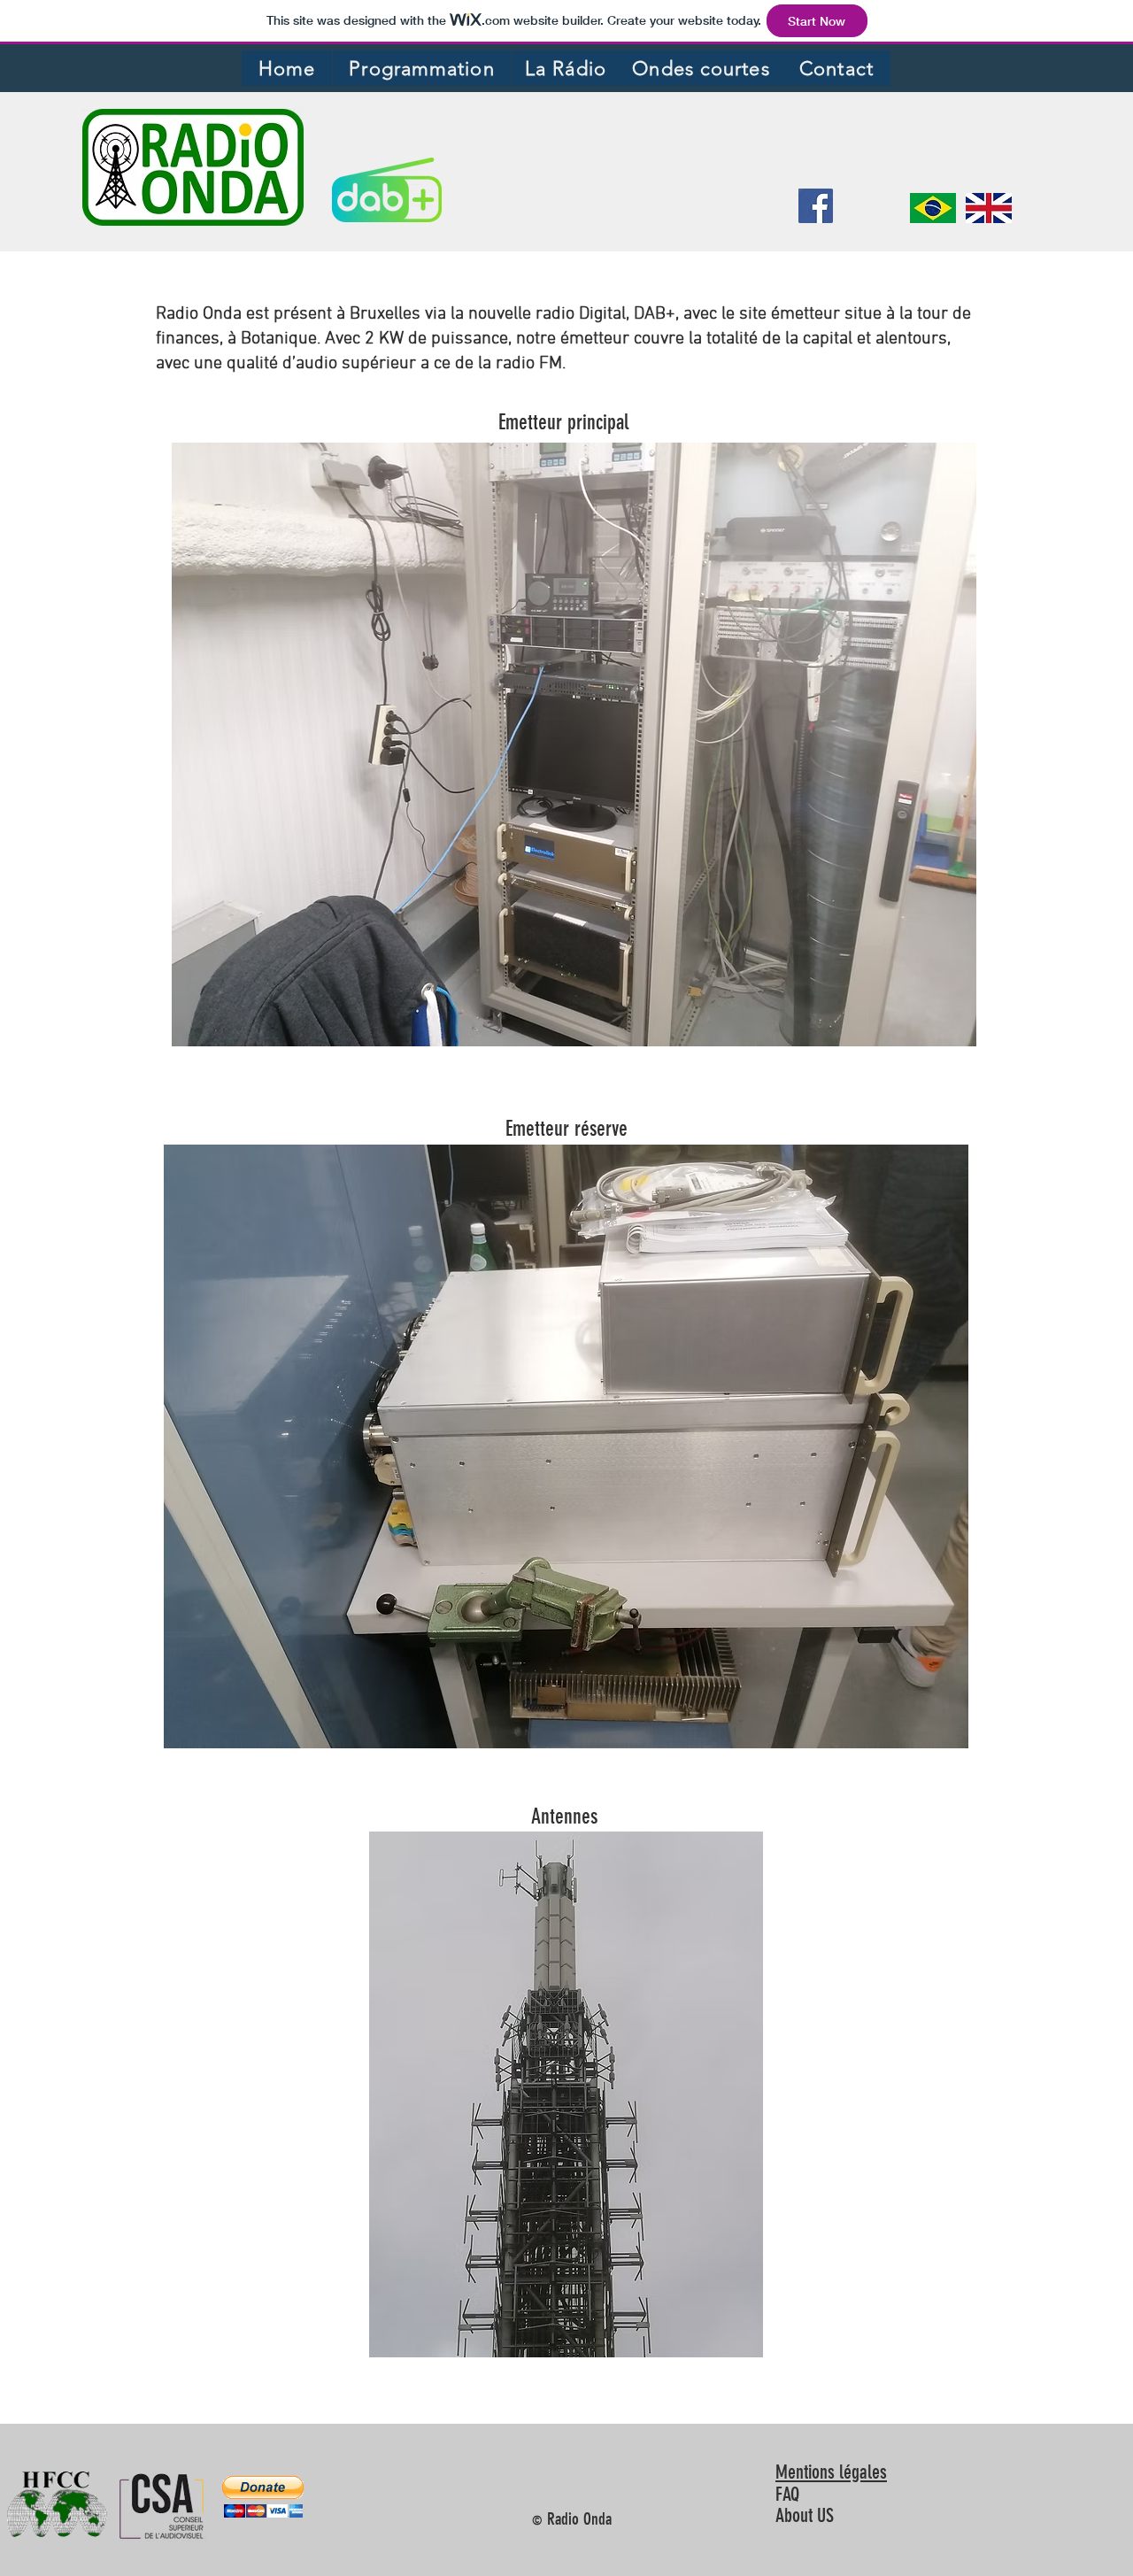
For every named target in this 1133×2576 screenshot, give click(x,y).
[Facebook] (816, 206)
